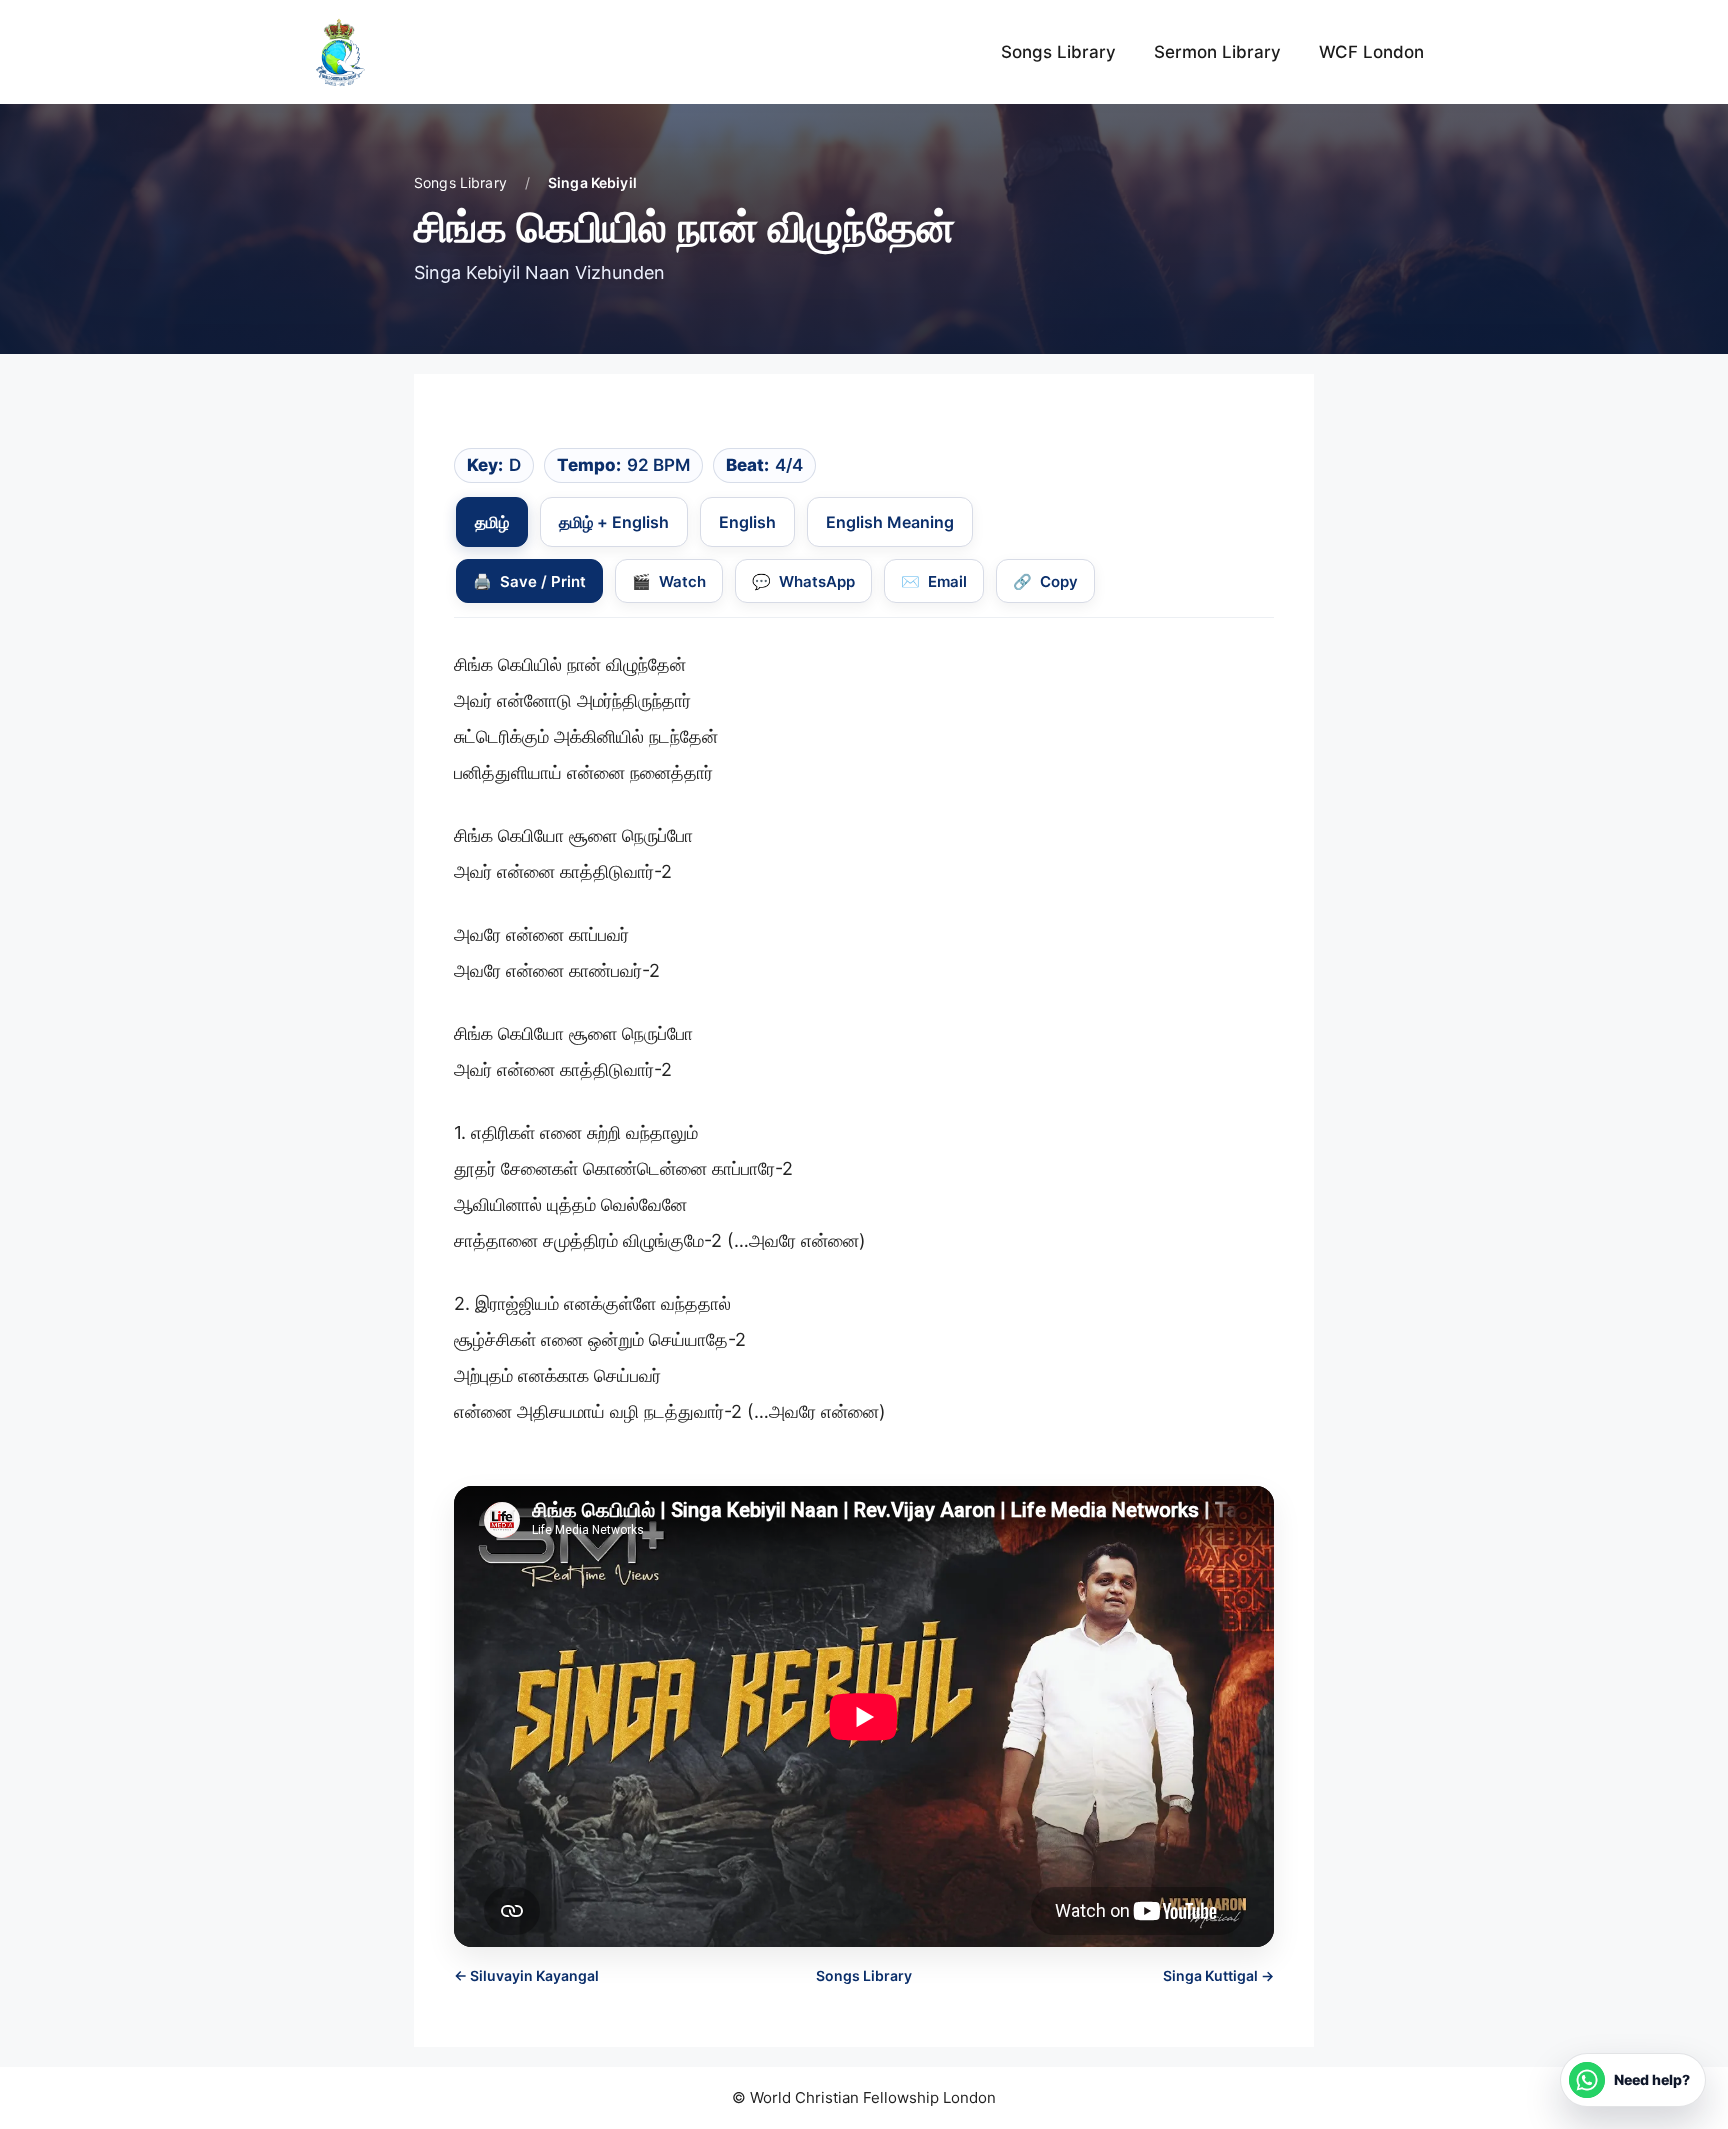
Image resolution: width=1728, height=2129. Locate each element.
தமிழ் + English (614, 522)
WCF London (1371, 52)
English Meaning (890, 522)
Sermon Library (1217, 52)
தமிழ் (492, 522)
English (747, 522)
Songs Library (1058, 52)
